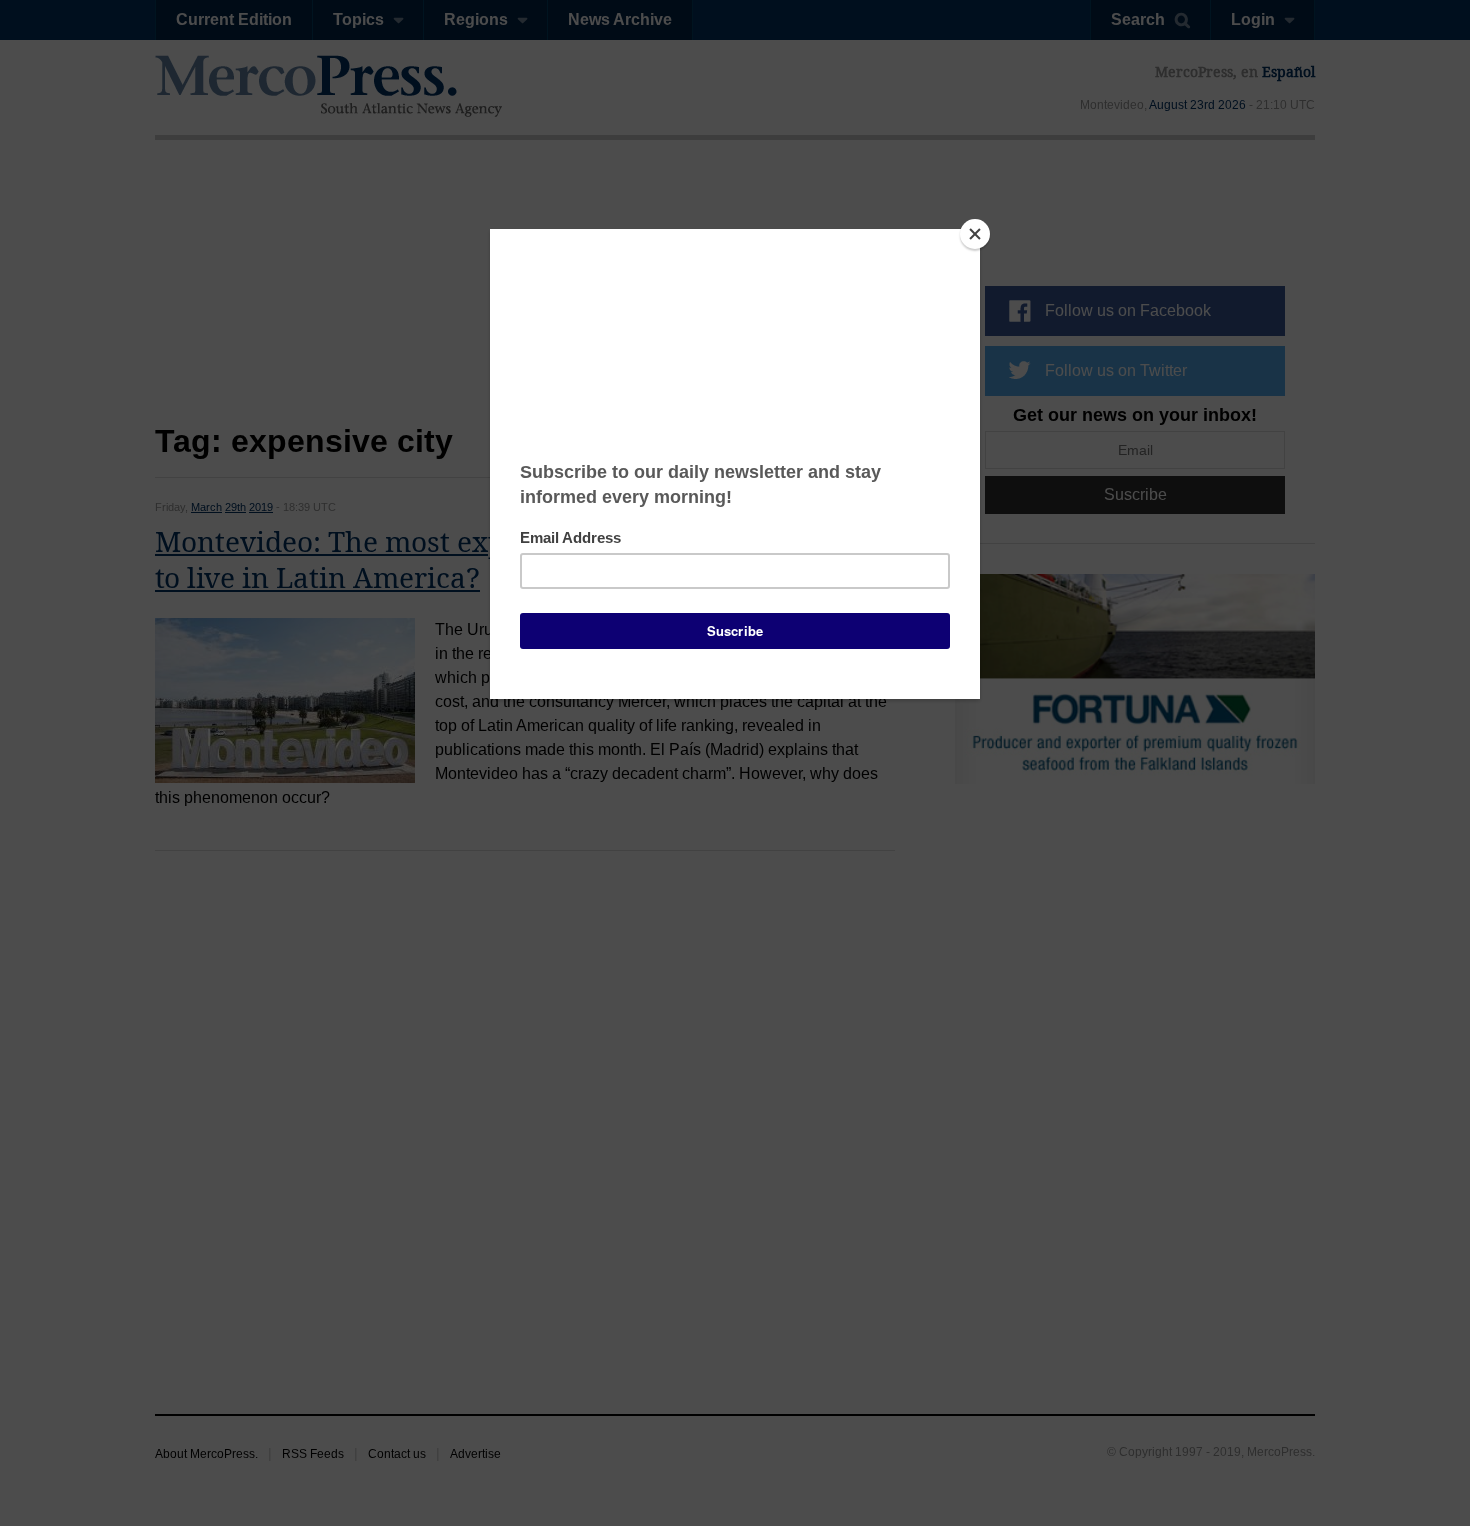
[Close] (975, 234)
